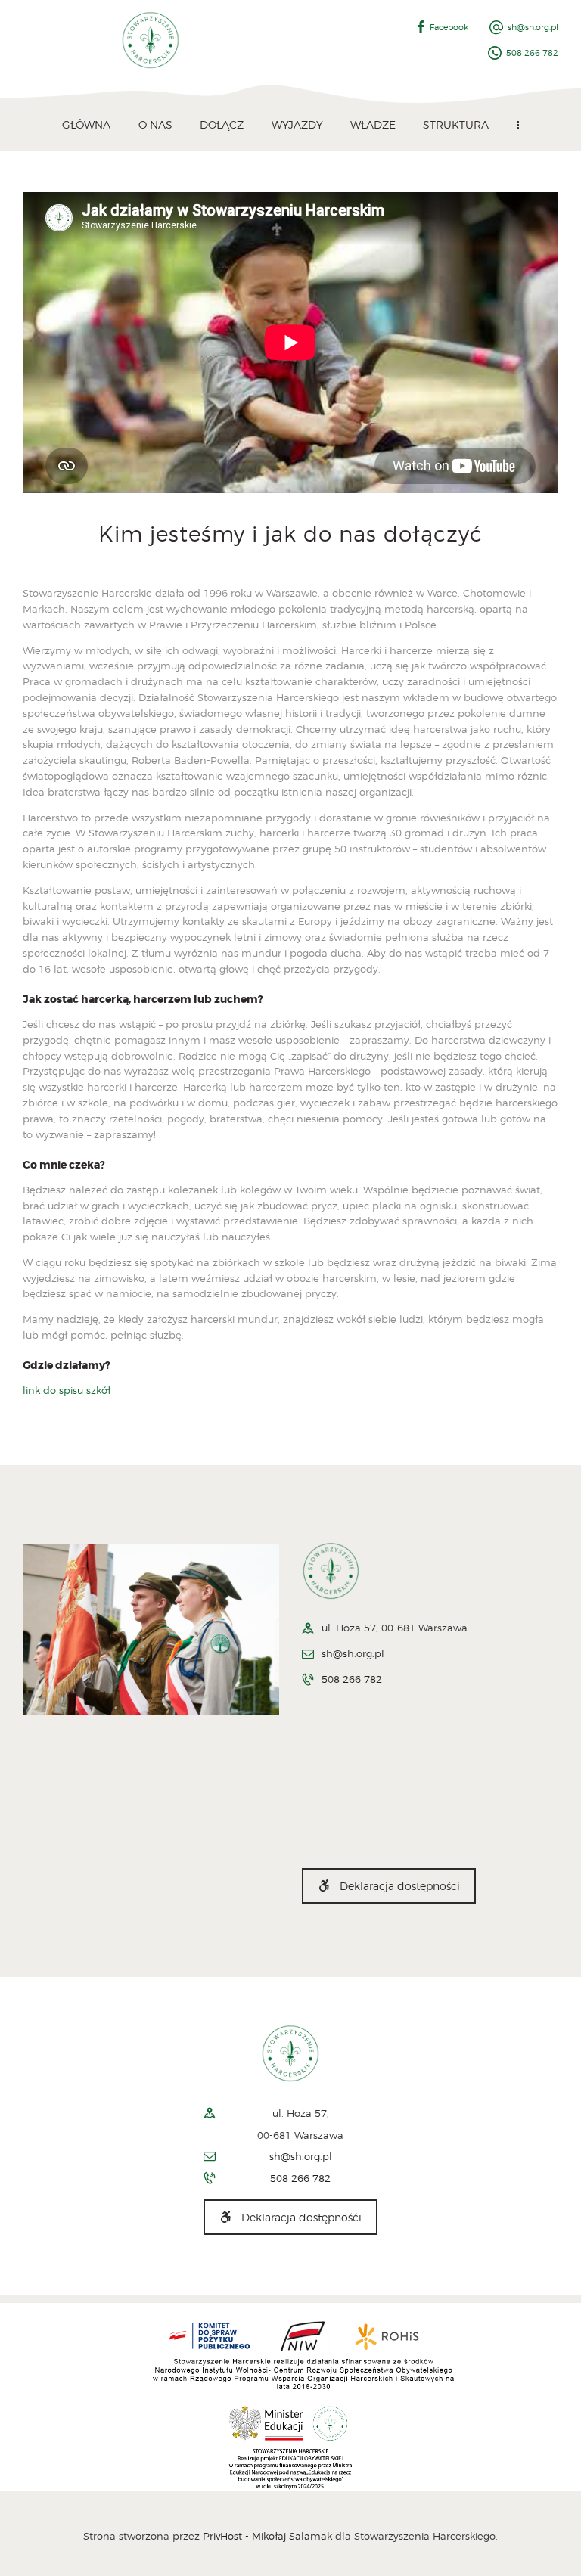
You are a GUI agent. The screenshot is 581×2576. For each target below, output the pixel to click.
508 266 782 (352, 1679)
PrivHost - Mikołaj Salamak (269, 2536)
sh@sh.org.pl (353, 1653)
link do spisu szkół (67, 1390)
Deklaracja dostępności (400, 1886)
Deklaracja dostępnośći (301, 2217)
